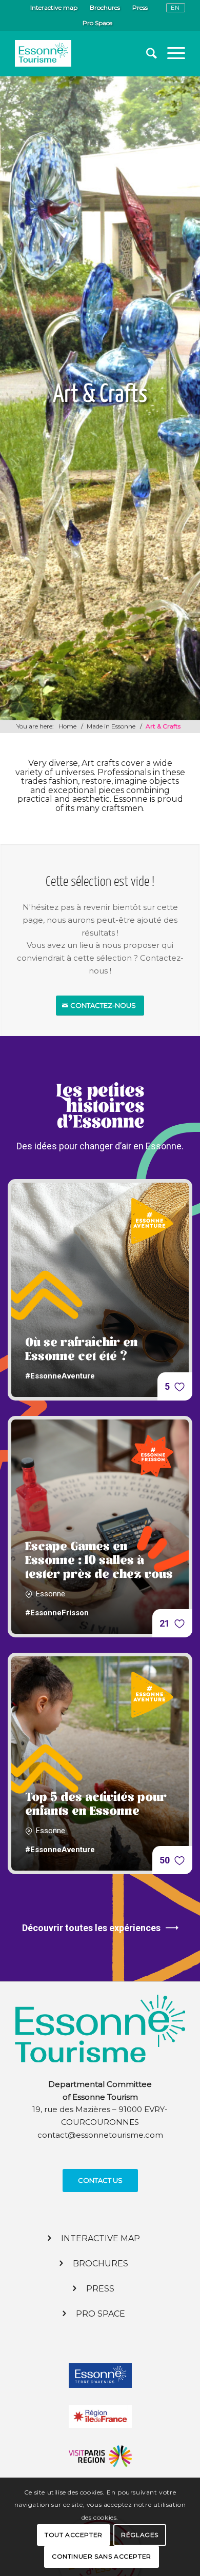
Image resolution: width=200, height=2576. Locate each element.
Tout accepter (74, 2535)
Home (67, 726)
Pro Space (97, 23)
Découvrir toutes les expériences (91, 1928)
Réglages (140, 2535)
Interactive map (54, 7)
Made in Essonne (111, 726)
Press (140, 7)
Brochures (105, 7)
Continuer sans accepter (102, 2556)
